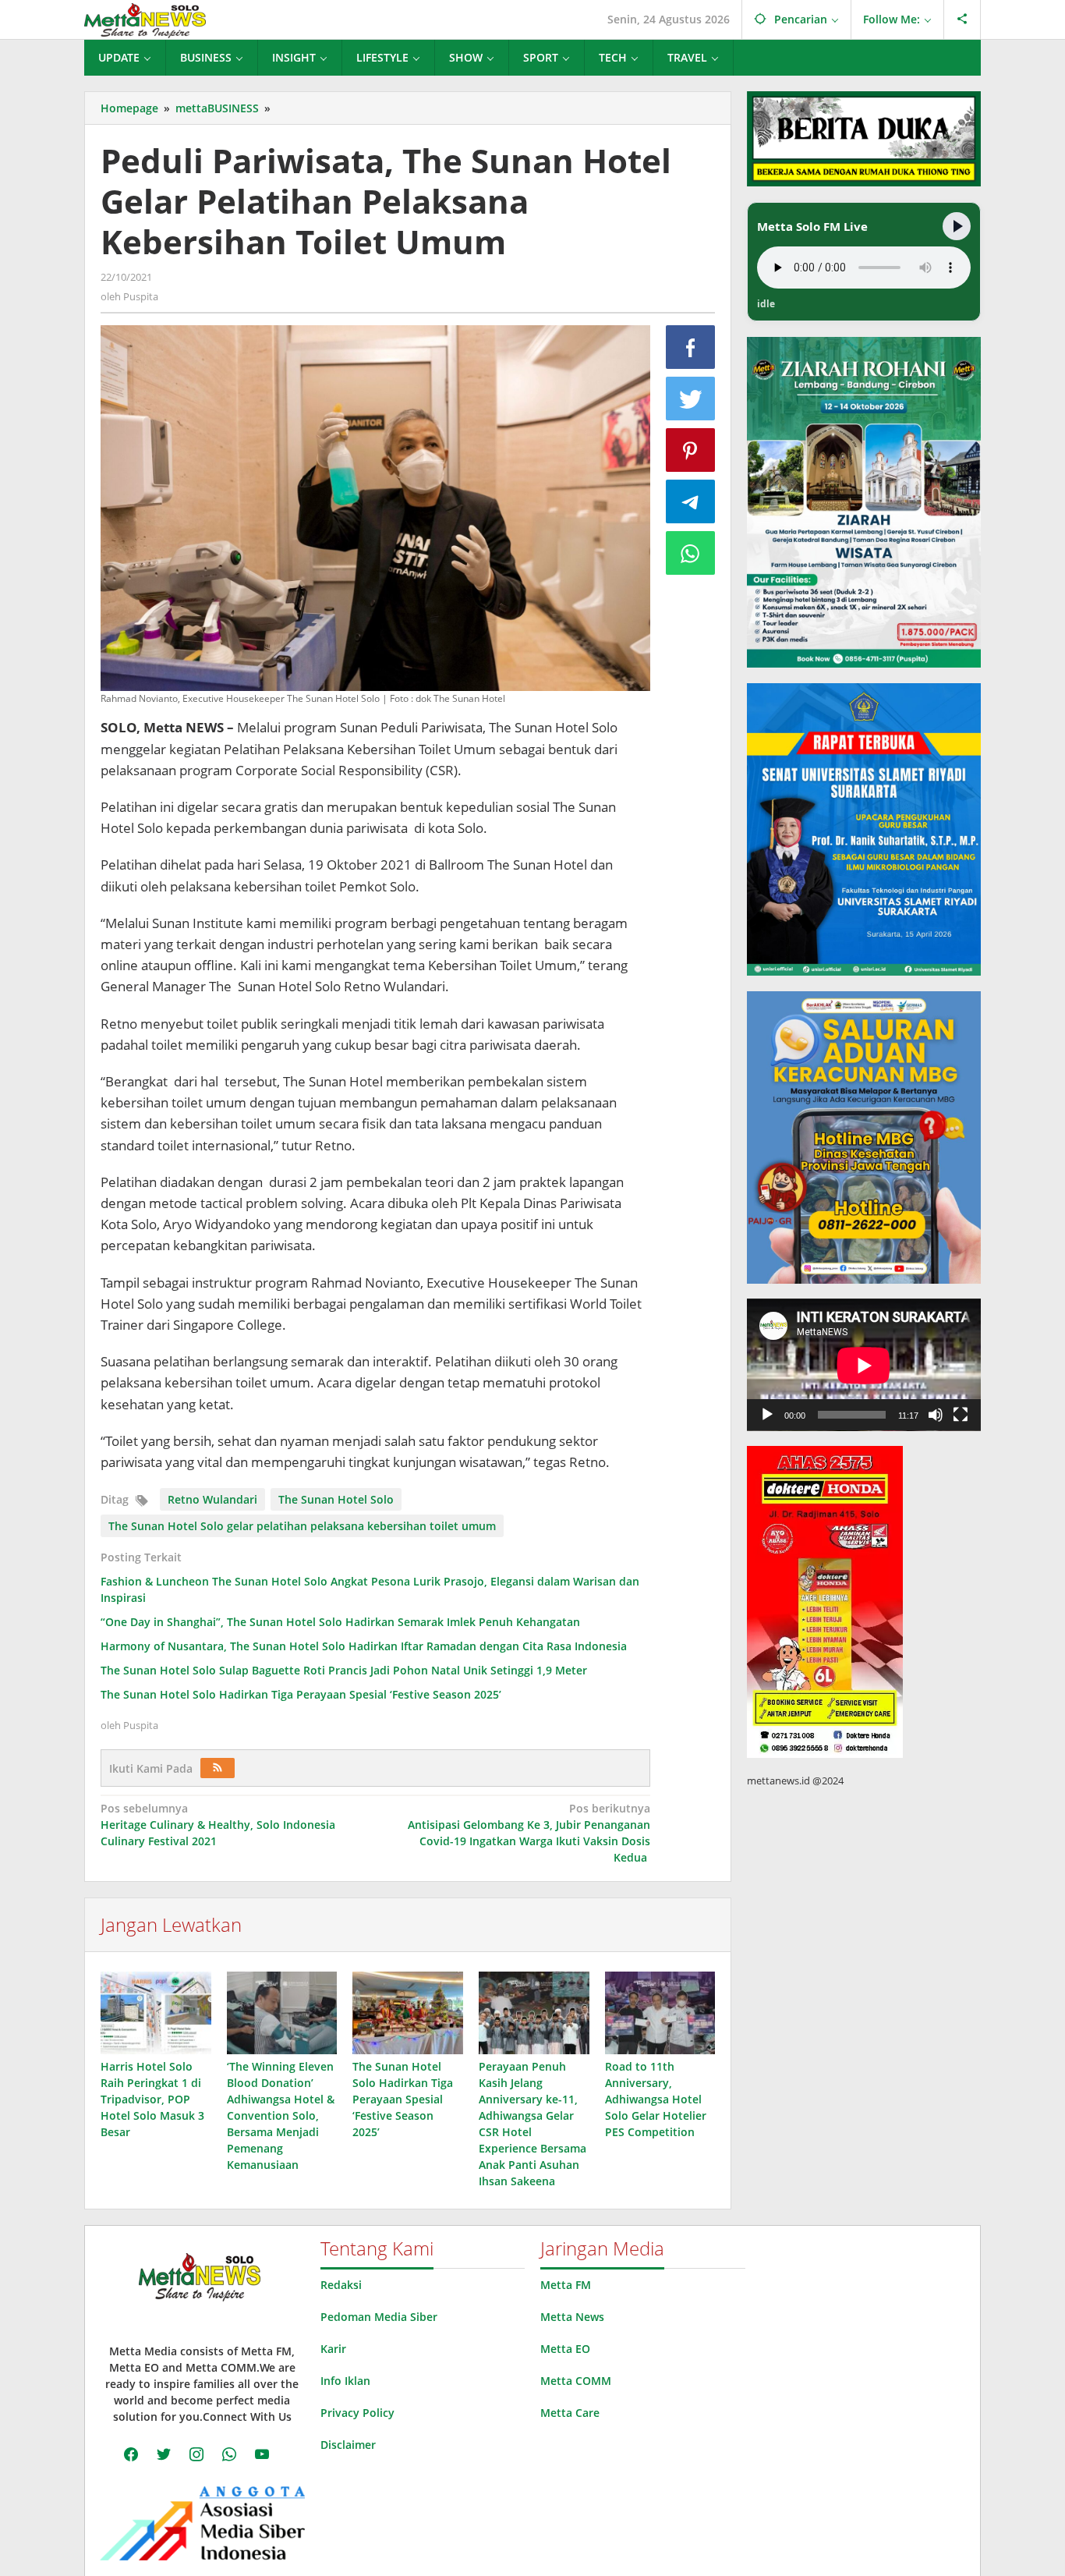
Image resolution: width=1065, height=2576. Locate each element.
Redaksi (341, 2285)
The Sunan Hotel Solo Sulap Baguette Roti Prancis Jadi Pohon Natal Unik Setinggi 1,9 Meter (344, 1670)
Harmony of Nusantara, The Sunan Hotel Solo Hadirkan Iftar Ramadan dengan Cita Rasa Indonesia (364, 1646)
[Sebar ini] (691, 347)
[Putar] (767, 1415)
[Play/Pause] (957, 226)
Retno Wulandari (212, 1499)
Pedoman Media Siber (379, 2317)
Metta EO (565, 2349)
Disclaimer (348, 2445)
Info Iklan (345, 2381)
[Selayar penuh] (961, 1415)
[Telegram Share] (691, 501)
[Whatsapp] (691, 553)
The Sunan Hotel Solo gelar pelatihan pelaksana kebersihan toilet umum (302, 1526)
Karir (333, 2349)
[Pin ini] (691, 450)
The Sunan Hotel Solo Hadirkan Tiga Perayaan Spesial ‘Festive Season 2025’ (301, 1694)
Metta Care (570, 2413)
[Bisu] (936, 1415)
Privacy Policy (357, 2413)
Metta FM (566, 2285)
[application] (864, 1365)
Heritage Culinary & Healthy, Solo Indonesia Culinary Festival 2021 (218, 1825)
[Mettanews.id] (145, 19)
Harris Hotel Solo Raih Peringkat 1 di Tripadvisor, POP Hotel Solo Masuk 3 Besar (152, 2099)
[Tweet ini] (691, 399)
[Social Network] (962, 19)
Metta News (572, 2317)
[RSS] (218, 1768)
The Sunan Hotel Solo (336, 1499)
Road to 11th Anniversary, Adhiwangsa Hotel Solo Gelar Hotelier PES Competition (656, 2099)
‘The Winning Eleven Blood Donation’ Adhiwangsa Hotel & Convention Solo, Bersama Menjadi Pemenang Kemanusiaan (281, 2115)
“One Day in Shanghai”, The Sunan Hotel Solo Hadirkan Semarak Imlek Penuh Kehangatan (340, 1622)
